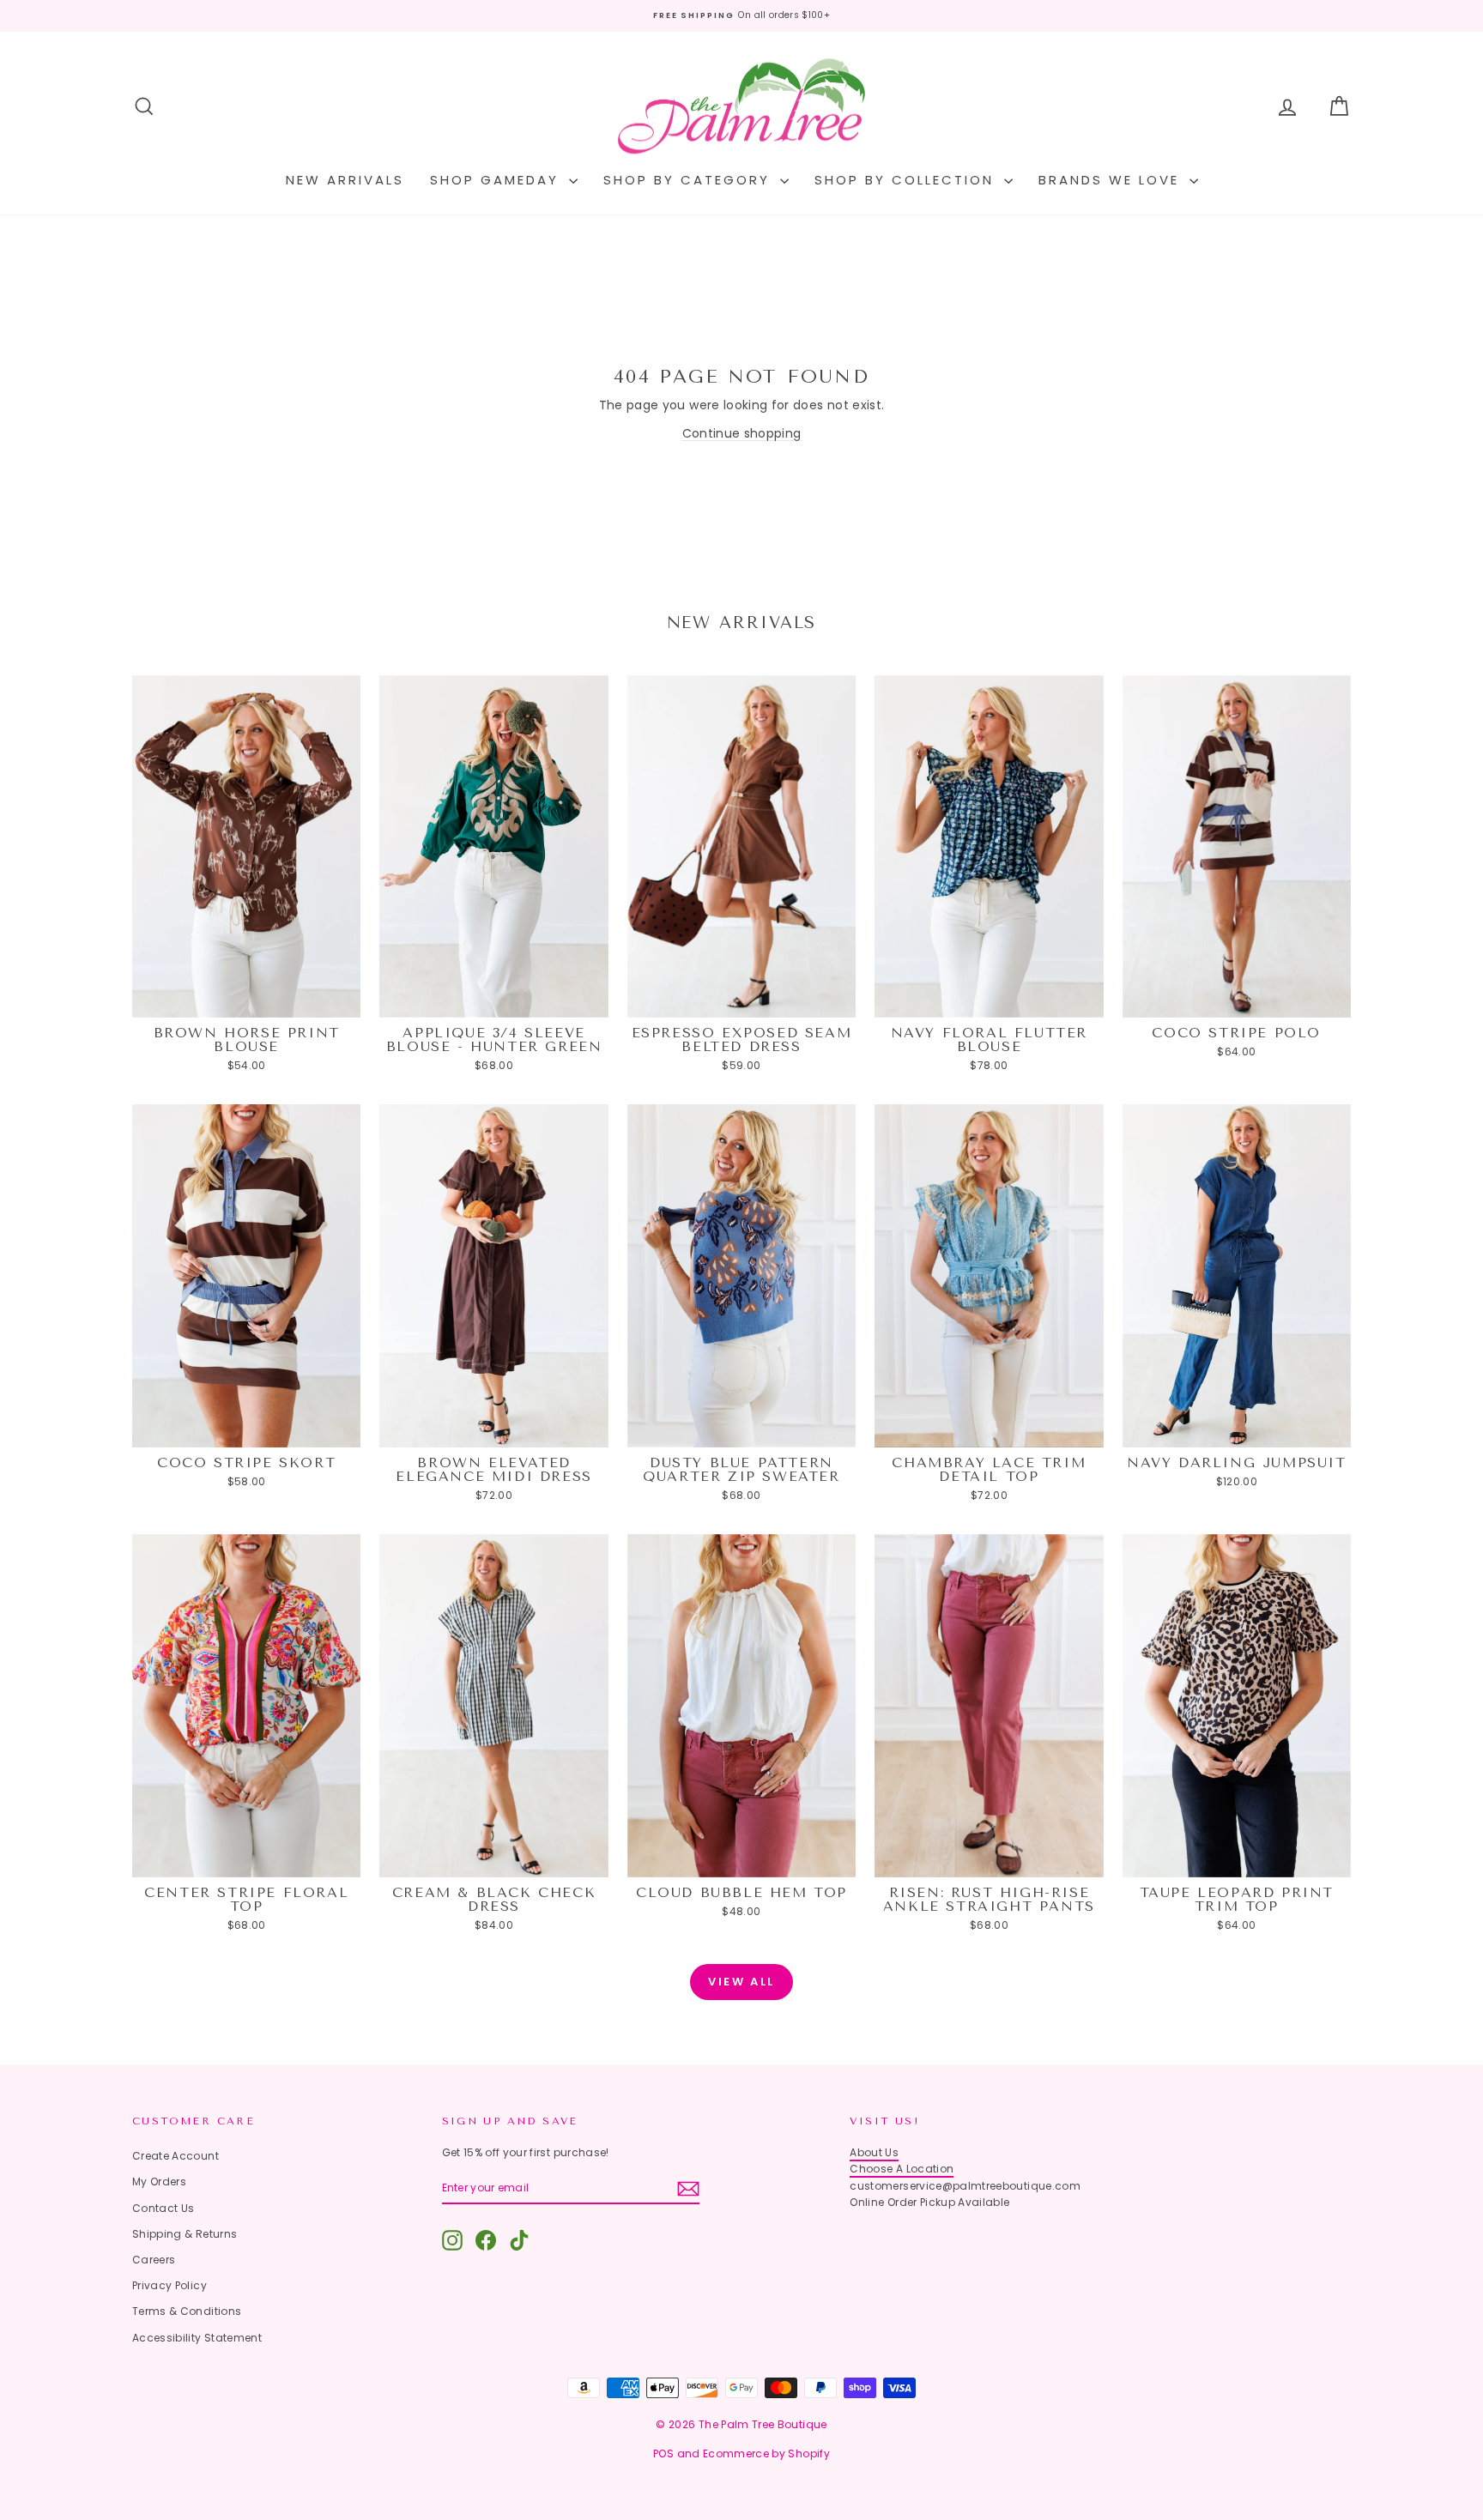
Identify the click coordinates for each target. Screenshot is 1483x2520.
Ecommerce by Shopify (766, 2454)
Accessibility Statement (197, 2338)
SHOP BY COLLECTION (907, 180)
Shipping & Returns (185, 2234)
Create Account (176, 2156)
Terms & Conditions (187, 2311)
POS (663, 2454)
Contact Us (163, 2208)
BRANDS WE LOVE (1112, 180)
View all (741, 1982)
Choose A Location (902, 2169)
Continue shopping (742, 433)
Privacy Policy (169, 2285)
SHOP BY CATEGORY (690, 180)
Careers (154, 2260)
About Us (874, 2152)
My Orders (159, 2182)
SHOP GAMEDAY (497, 180)
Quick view (247, 1001)
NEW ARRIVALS (345, 180)
